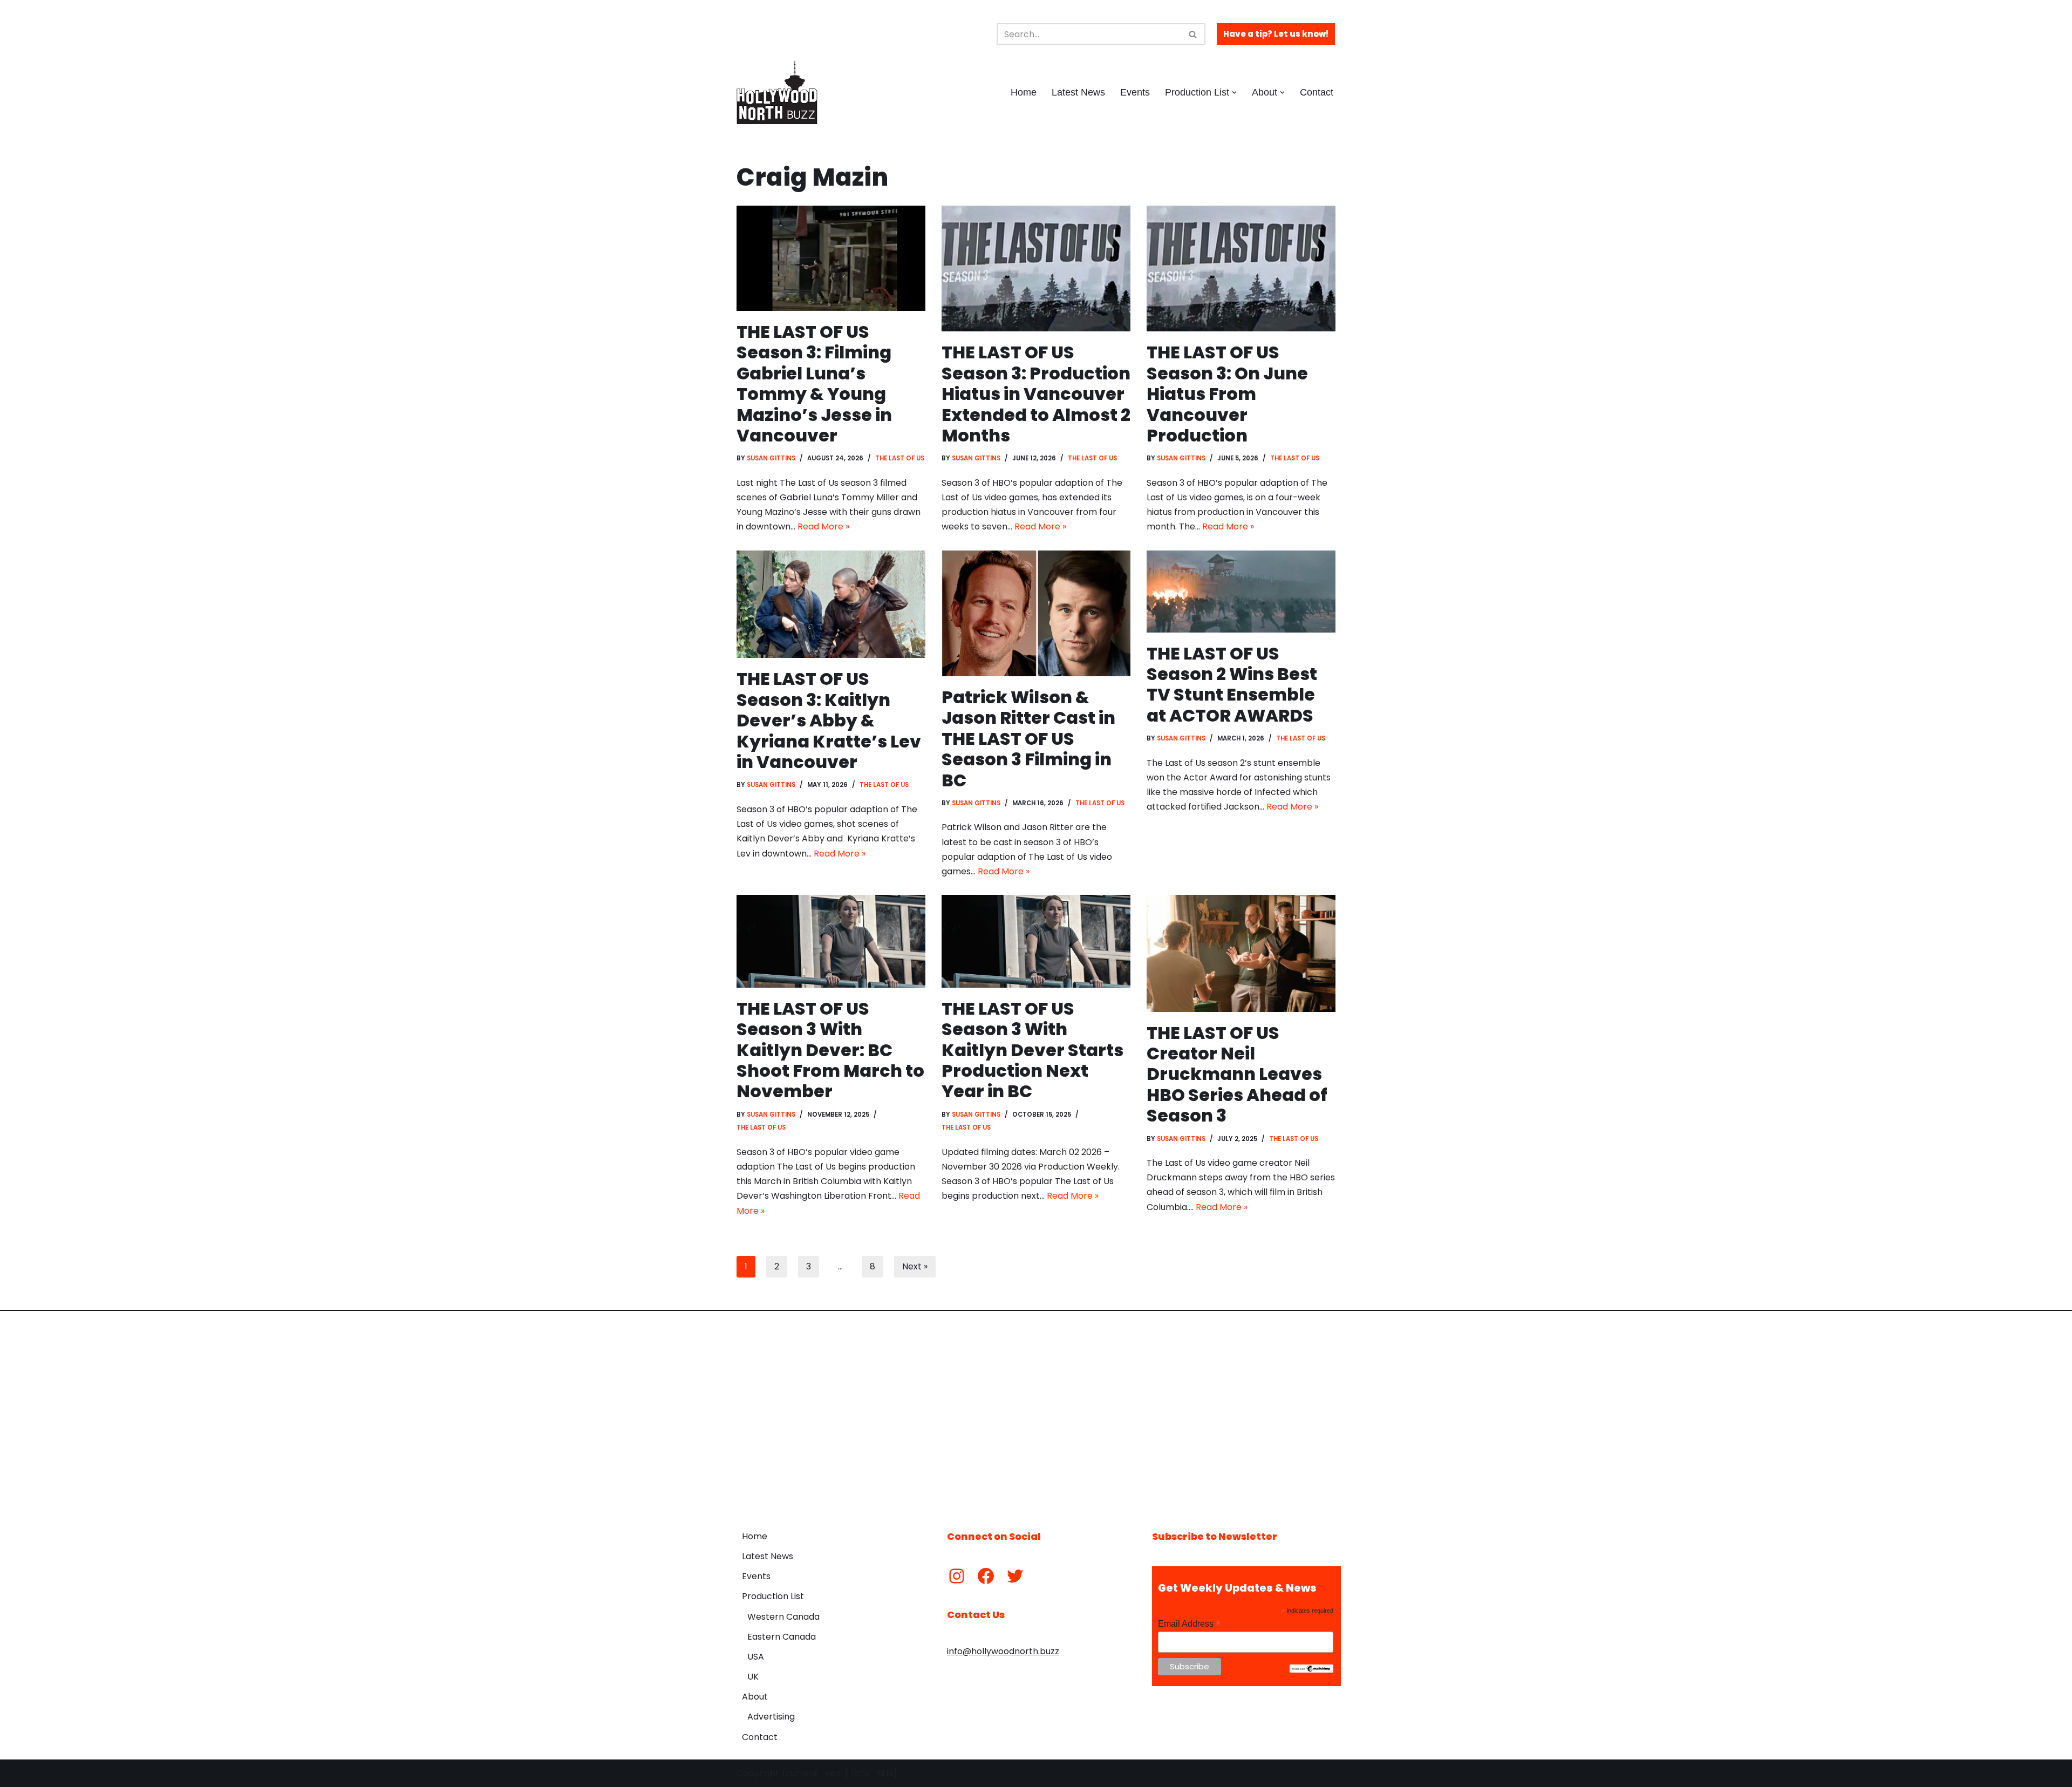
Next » (915, 1266)
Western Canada (783, 1617)
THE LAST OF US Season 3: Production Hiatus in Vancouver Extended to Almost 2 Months (1036, 394)
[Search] (1193, 34)
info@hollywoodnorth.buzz (1003, 1651)
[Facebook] (986, 1576)
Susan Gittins (771, 458)
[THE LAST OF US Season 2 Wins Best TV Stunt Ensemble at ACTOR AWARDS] (1241, 592)
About (755, 1697)
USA (756, 1657)
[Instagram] (957, 1576)
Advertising (771, 1717)
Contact (1317, 92)
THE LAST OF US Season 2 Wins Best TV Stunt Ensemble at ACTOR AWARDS (1232, 684)
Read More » (823, 526)
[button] (1234, 93)
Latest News (1078, 92)
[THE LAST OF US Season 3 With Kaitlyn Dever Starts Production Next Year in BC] (1036, 941)
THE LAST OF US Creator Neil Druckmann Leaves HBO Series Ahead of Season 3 (1237, 1074)
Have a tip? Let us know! (1276, 34)
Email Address (1189, 1624)
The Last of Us (900, 458)
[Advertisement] (1036, 1412)
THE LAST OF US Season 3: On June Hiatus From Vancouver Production (1227, 394)
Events (1135, 92)
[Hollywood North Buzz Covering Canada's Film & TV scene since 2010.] (777, 92)
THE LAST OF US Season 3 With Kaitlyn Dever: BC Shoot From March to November (830, 1050)
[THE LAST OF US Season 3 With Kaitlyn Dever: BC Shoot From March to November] (831, 941)
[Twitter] (1015, 1576)
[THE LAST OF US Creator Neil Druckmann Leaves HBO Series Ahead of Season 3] (1241, 953)
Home (1024, 92)
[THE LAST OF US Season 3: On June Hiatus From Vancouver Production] (1241, 269)
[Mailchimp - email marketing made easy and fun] (1311, 1670)
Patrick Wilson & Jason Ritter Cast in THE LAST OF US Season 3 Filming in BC (1028, 739)
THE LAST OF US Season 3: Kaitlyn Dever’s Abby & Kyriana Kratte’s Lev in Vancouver (829, 720)
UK (753, 1677)
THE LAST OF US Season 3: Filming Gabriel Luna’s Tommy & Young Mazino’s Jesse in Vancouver (814, 383)
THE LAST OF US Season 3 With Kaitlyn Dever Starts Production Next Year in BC (1032, 1050)
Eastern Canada (782, 1637)
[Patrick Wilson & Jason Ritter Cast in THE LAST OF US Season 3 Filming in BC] (1036, 613)
